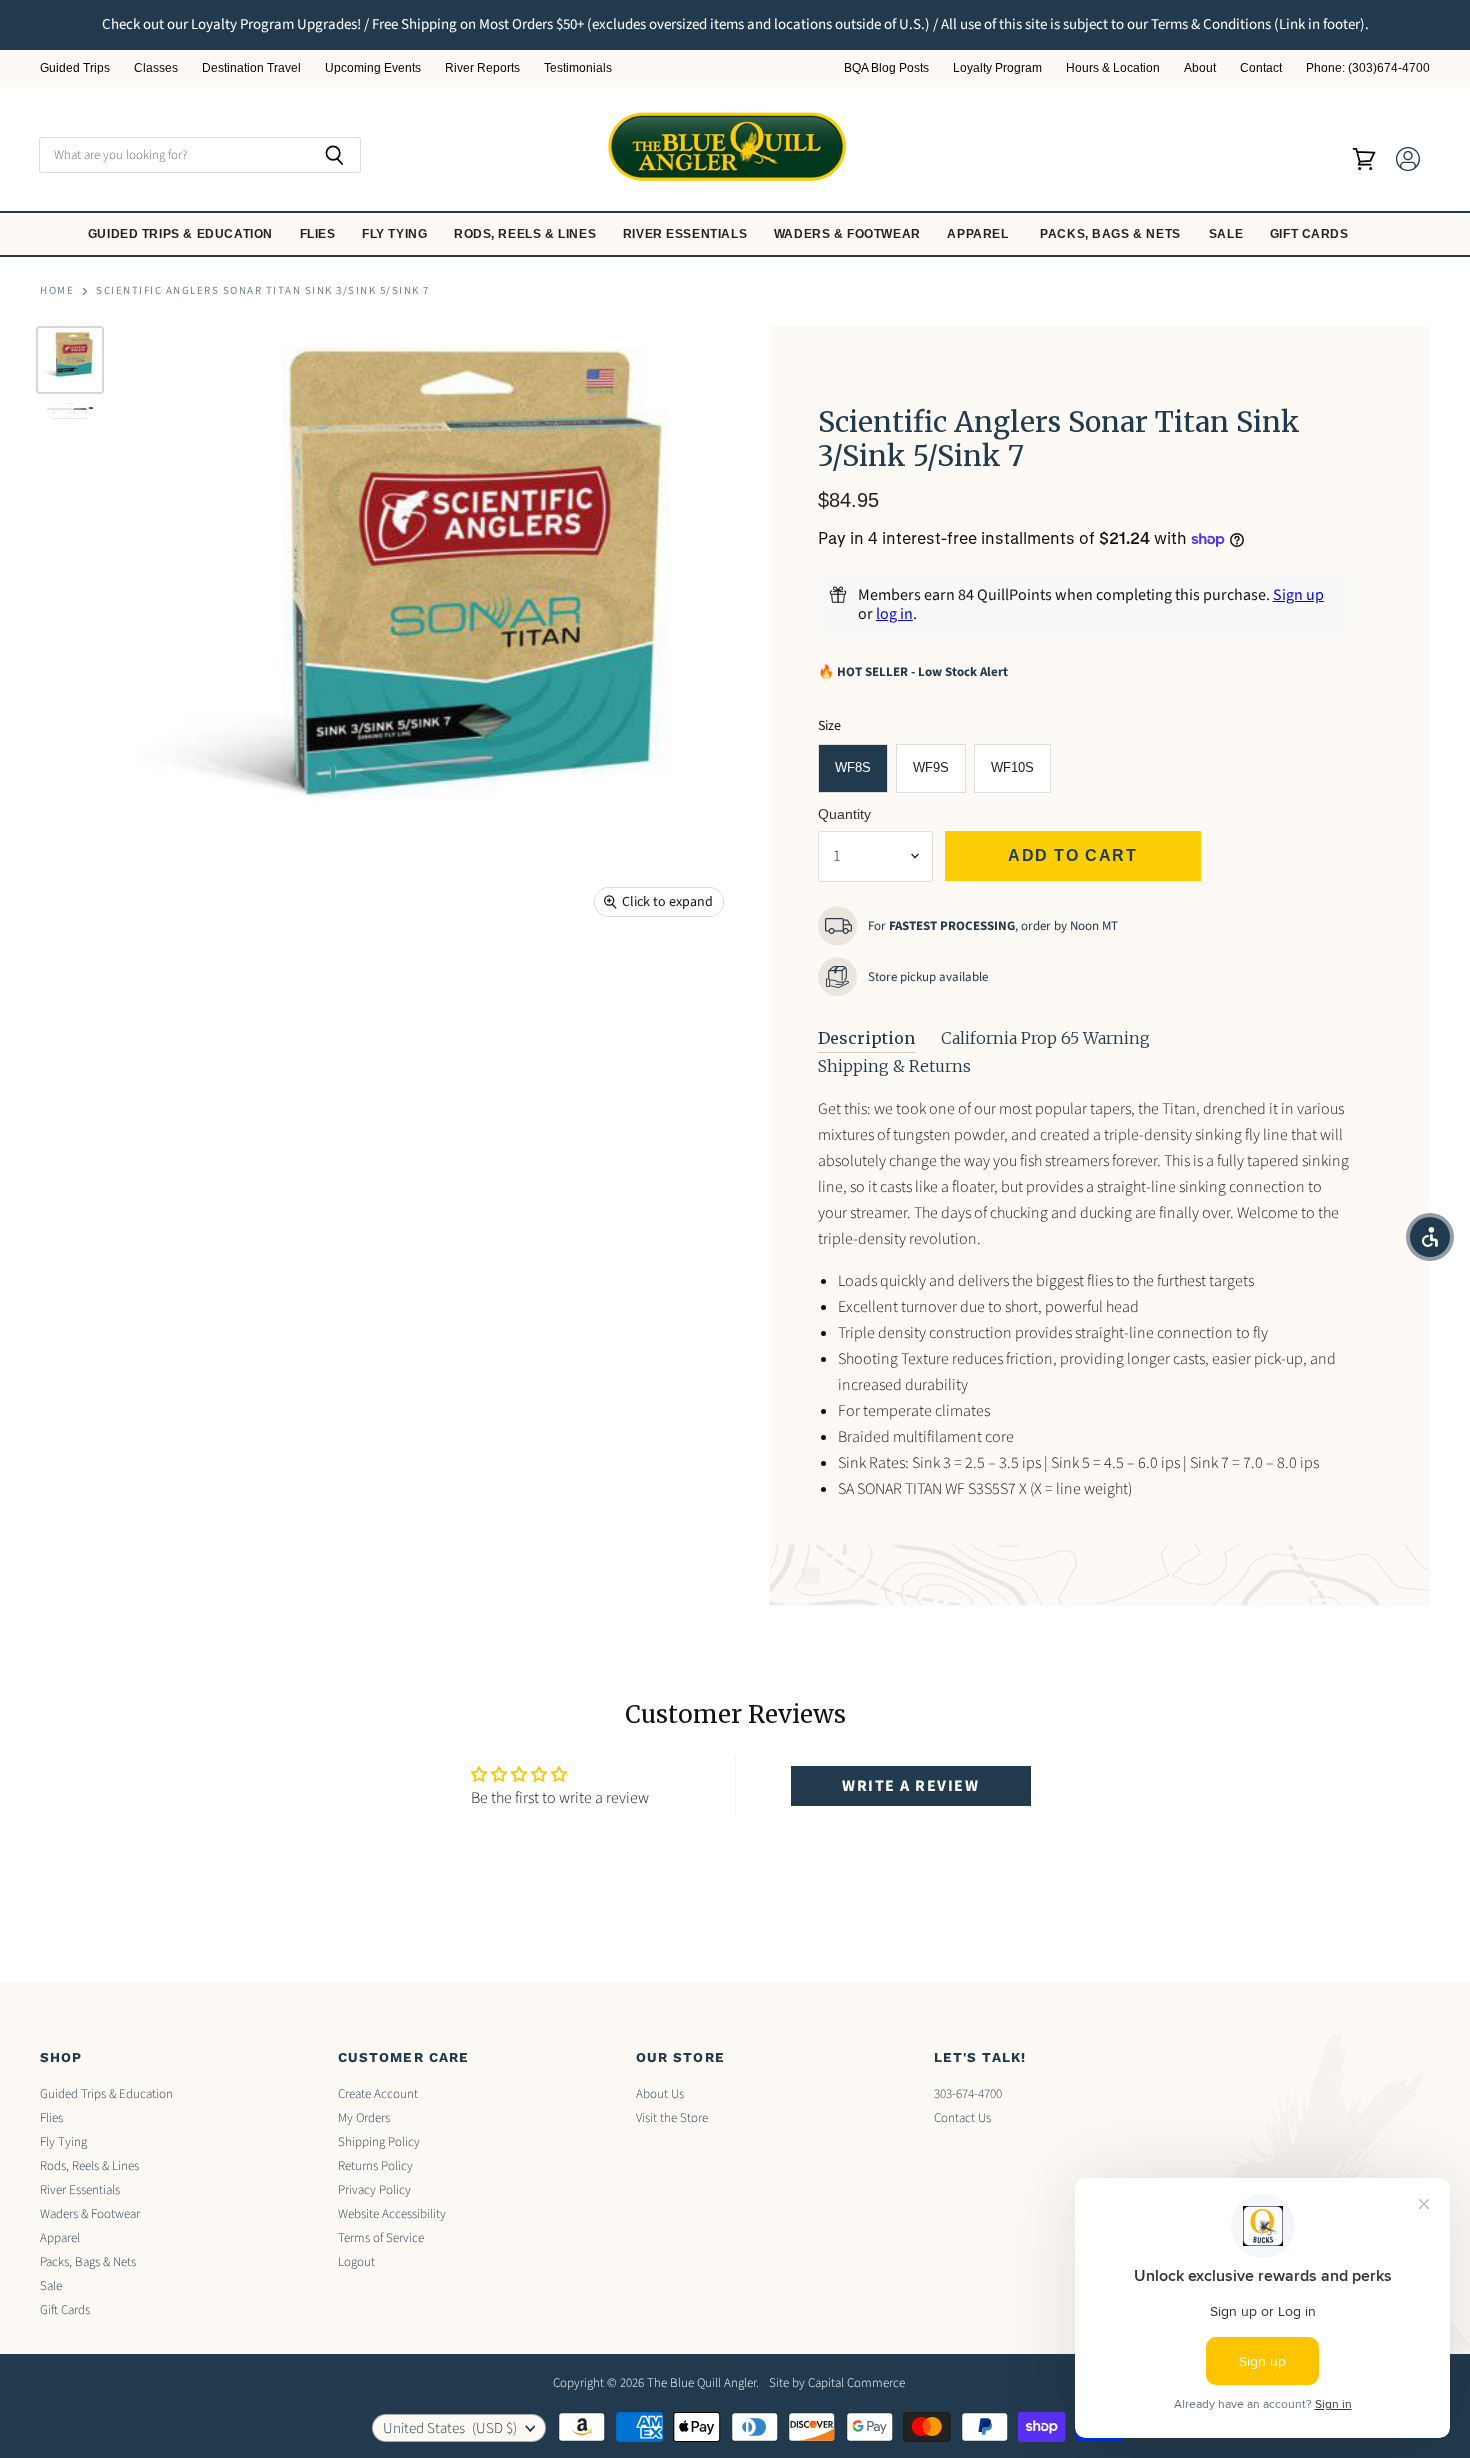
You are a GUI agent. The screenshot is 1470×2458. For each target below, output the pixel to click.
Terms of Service (381, 2238)
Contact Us (962, 2118)
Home (57, 291)
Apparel (979, 234)
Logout (356, 2262)
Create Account (378, 2094)
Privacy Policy (374, 2190)
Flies (320, 234)
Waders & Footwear (849, 234)
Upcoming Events (373, 68)
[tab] (866, 1039)
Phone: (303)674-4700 (1368, 68)
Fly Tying (396, 234)
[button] (1430, 1237)
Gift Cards (1311, 234)
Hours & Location (1113, 68)
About (1200, 68)
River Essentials (687, 234)
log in (894, 614)
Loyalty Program (997, 68)
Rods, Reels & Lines (527, 234)
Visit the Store (672, 2118)
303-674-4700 (968, 2094)
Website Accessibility (392, 2214)
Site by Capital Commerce (837, 2383)
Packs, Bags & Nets (1110, 234)
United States (450, 2428)
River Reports (482, 68)
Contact (1261, 68)
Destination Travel (251, 68)
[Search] (334, 155)
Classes (156, 68)
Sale (1228, 234)
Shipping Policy (379, 2142)
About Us (660, 2094)
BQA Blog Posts (886, 68)
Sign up (1298, 595)
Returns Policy (375, 2166)
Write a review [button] (910, 1786)
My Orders (364, 2118)
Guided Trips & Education (182, 234)
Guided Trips (75, 68)
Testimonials (578, 68)
